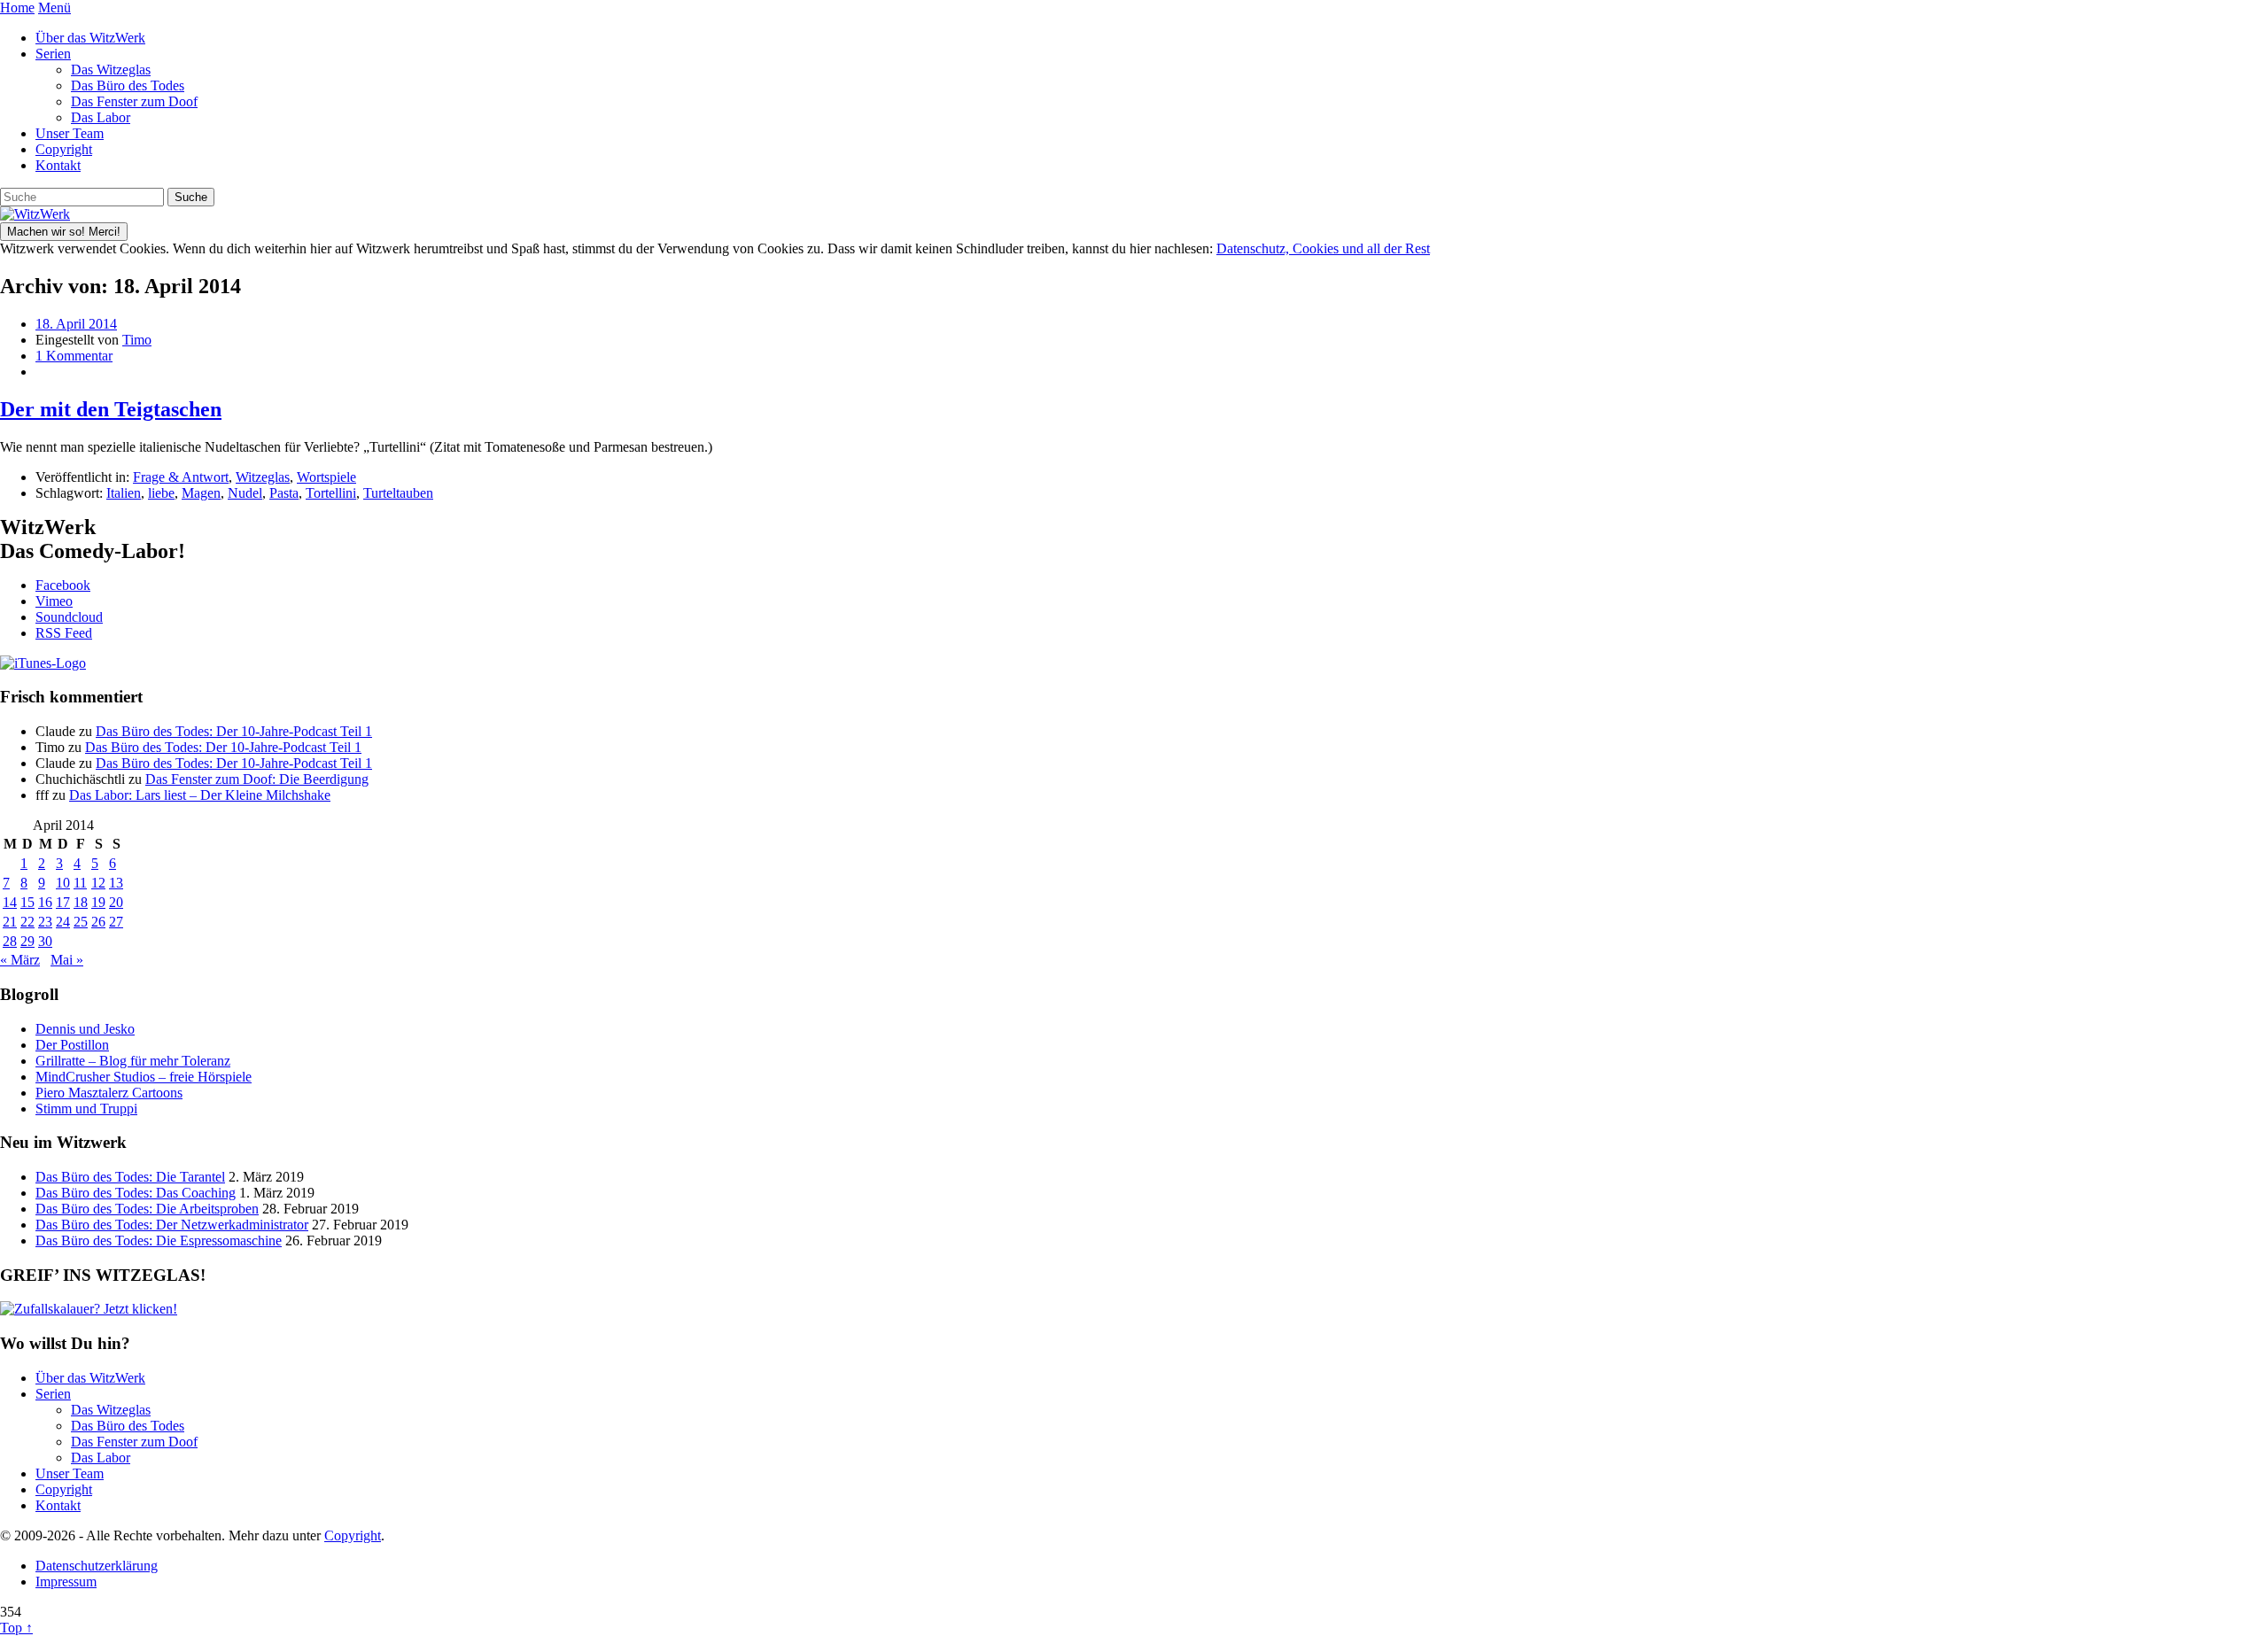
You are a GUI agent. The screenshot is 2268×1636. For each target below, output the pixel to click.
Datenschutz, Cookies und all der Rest (1323, 248)
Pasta (284, 493)
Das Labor (101, 117)
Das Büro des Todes (128, 85)
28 (10, 941)
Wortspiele (326, 477)
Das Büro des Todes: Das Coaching (136, 1193)
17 (63, 902)
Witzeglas (263, 477)
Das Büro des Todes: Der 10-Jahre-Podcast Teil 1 (234, 731)
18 (81, 902)
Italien (124, 493)
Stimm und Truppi (86, 1109)
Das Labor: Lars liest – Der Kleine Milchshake (200, 795)
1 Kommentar (74, 356)
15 (27, 902)
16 (45, 902)
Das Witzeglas (111, 70)
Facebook (63, 585)
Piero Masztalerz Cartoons (109, 1093)
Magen (201, 493)
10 (63, 883)
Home (17, 8)
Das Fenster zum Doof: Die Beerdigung (257, 779)
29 (27, 941)
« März (20, 960)
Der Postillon (72, 1045)
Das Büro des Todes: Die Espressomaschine (159, 1241)
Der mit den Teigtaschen (111, 409)
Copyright (64, 149)
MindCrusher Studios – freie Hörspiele (144, 1077)
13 (116, 883)
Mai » (67, 960)
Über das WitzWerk (90, 38)
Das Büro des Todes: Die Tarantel (130, 1177)
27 (116, 922)
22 (27, 922)
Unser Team (70, 133)
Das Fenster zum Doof (134, 101)
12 (98, 883)
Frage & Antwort (181, 477)
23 (45, 922)
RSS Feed (64, 633)
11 (80, 883)
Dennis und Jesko (85, 1029)
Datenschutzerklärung (97, 1566)
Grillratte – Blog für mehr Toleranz (133, 1061)
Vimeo (54, 601)
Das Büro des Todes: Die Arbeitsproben (147, 1209)
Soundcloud (69, 617)
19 (98, 902)
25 (81, 922)
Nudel (245, 493)
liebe (161, 493)
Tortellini (331, 493)
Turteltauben (398, 493)
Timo (137, 340)
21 (10, 922)
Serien (53, 54)
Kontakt (58, 165)
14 (10, 902)
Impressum (66, 1582)
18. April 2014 (76, 324)
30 (45, 941)
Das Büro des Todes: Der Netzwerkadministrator (172, 1225)
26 (98, 922)
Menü (54, 8)
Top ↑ (16, 1628)
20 (116, 902)
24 (63, 922)
